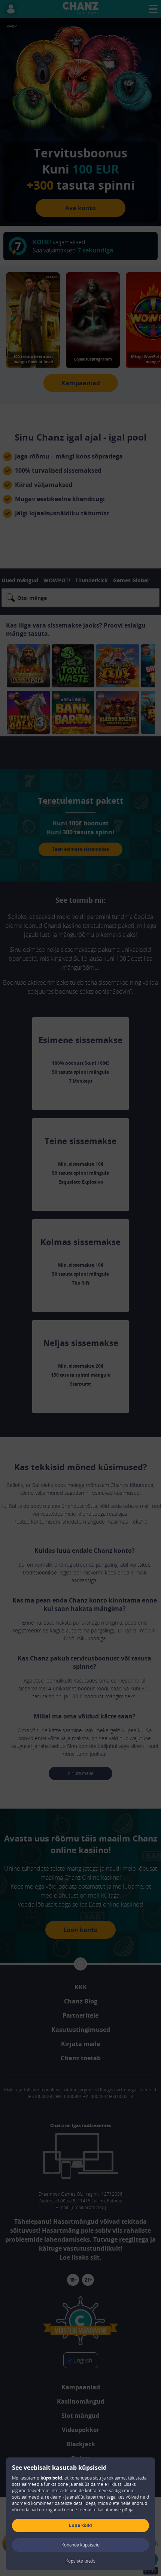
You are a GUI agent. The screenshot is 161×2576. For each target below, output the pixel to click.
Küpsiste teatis (80, 2561)
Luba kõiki (80, 2525)
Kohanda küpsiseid (80, 2545)
